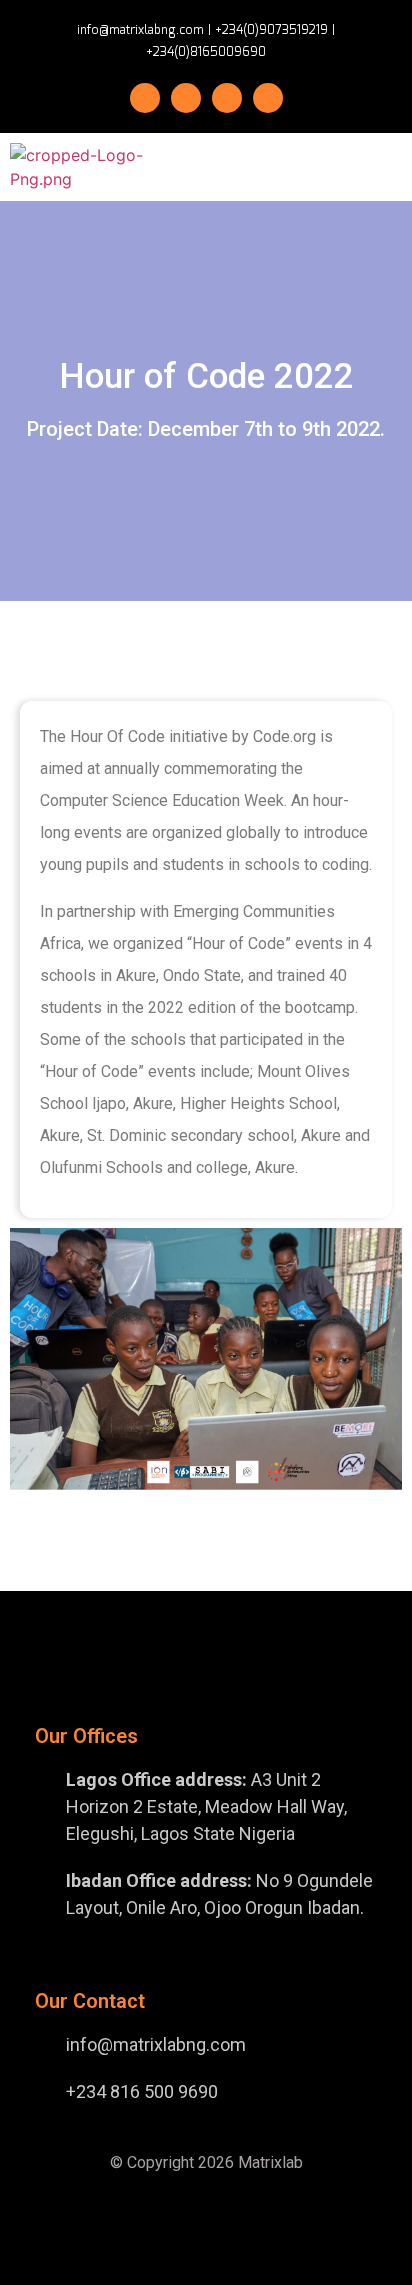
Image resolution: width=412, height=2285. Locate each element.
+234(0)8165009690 (206, 52)
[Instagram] (186, 98)
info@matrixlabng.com (140, 30)
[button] (330, 167)
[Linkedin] (268, 98)
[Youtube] (227, 98)
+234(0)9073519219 (271, 30)
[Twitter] (145, 98)
